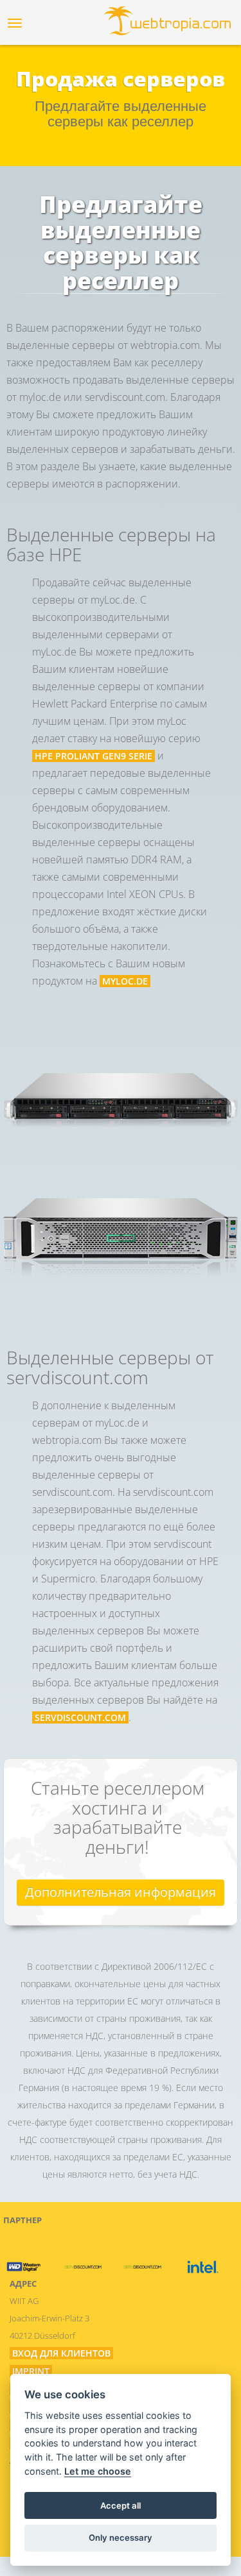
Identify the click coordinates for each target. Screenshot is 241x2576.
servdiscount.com (80, 1717)
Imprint (31, 2371)
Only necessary (121, 2538)
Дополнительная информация (121, 1892)
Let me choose (98, 2471)
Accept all (121, 2505)
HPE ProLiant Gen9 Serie (94, 756)
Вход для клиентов (61, 2353)
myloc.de (125, 981)
